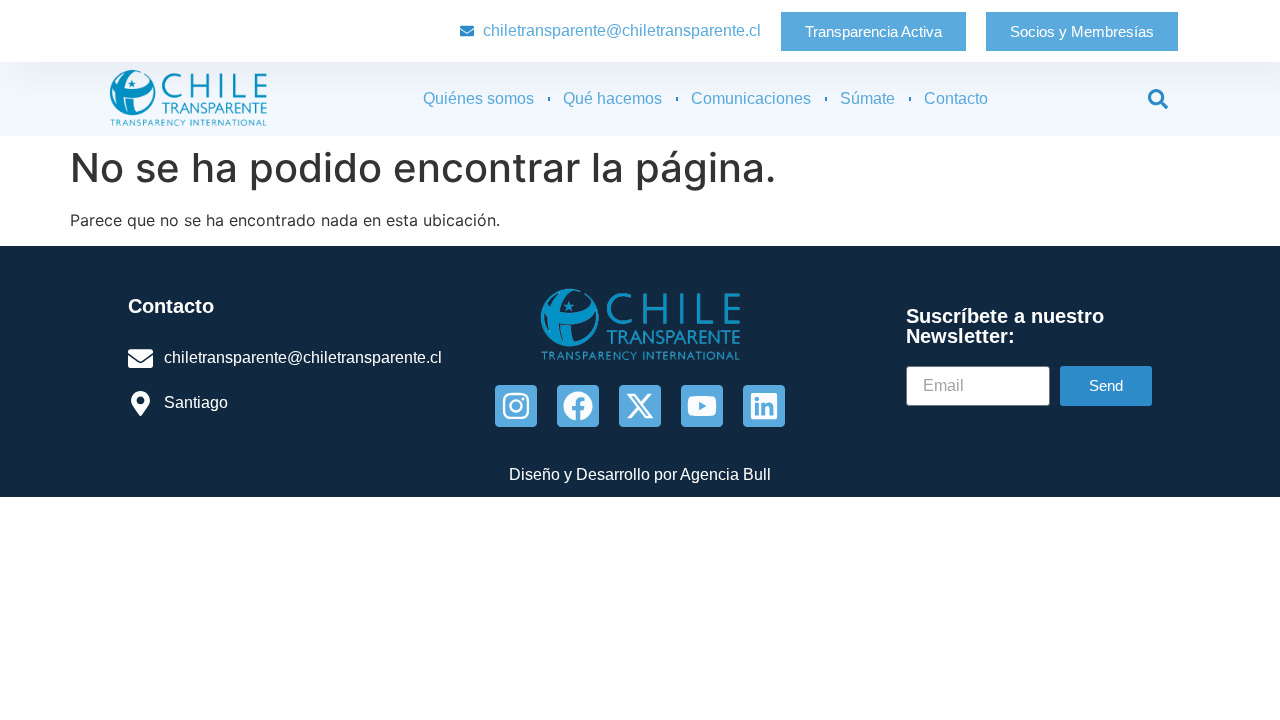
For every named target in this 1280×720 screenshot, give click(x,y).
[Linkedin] (764, 406)
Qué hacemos (612, 98)
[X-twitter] (640, 406)
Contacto (956, 98)
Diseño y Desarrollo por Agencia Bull (640, 474)
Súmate (867, 98)
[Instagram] (516, 406)
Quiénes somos (478, 98)
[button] (1158, 99)
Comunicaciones (751, 98)
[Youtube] (702, 406)
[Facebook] (578, 406)
